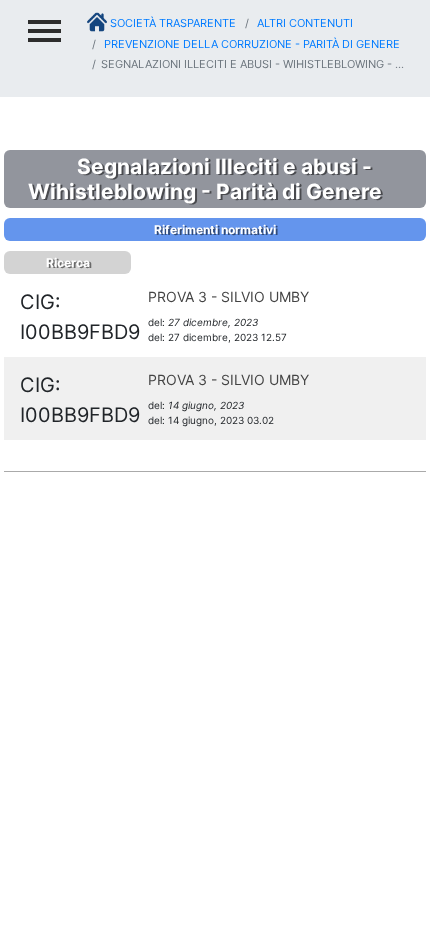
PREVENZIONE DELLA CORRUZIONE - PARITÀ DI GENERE (250, 44)
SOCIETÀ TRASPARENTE (171, 23)
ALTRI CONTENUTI (303, 23)
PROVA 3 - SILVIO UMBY (228, 296)
